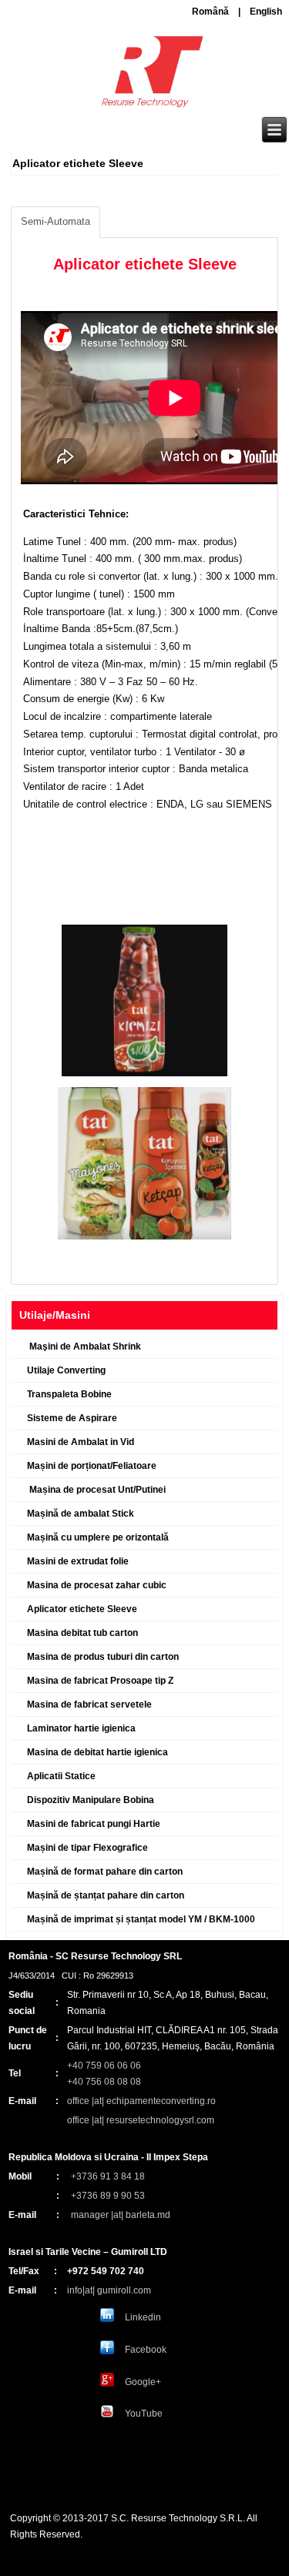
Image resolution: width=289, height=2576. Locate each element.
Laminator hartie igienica (81, 1728)
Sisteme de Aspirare (72, 1418)
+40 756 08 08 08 (104, 2082)
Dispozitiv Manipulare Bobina (91, 1800)
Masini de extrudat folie (78, 1561)
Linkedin (143, 2317)
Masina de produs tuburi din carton (103, 1657)
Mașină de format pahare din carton (105, 1872)
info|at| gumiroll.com (109, 2290)
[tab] (55, 222)
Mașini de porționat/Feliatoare (92, 1466)
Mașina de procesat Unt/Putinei (96, 1490)
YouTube (144, 2414)
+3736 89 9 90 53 (108, 2196)
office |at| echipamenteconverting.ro (141, 2101)
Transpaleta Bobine (69, 1394)
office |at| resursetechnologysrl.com (141, 2120)
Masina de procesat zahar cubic (97, 1585)
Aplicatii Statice (61, 1776)
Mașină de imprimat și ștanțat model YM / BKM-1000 (141, 1919)
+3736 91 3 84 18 (108, 2176)
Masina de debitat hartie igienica (97, 1752)
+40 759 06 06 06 (104, 2066)
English (266, 12)
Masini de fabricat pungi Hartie (94, 1824)
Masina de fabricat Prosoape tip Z (100, 1681)
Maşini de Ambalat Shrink (84, 1347)
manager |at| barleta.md (121, 2215)
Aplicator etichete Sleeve (82, 1609)
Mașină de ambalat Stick (81, 1514)
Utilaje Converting (66, 1370)
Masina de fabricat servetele (89, 1705)
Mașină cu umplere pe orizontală (98, 1537)
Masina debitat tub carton (82, 1633)
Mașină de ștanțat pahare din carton (106, 1895)
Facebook (146, 2350)
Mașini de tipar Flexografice (87, 1848)
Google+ (143, 2382)
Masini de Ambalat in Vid (81, 1442)
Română (210, 12)
